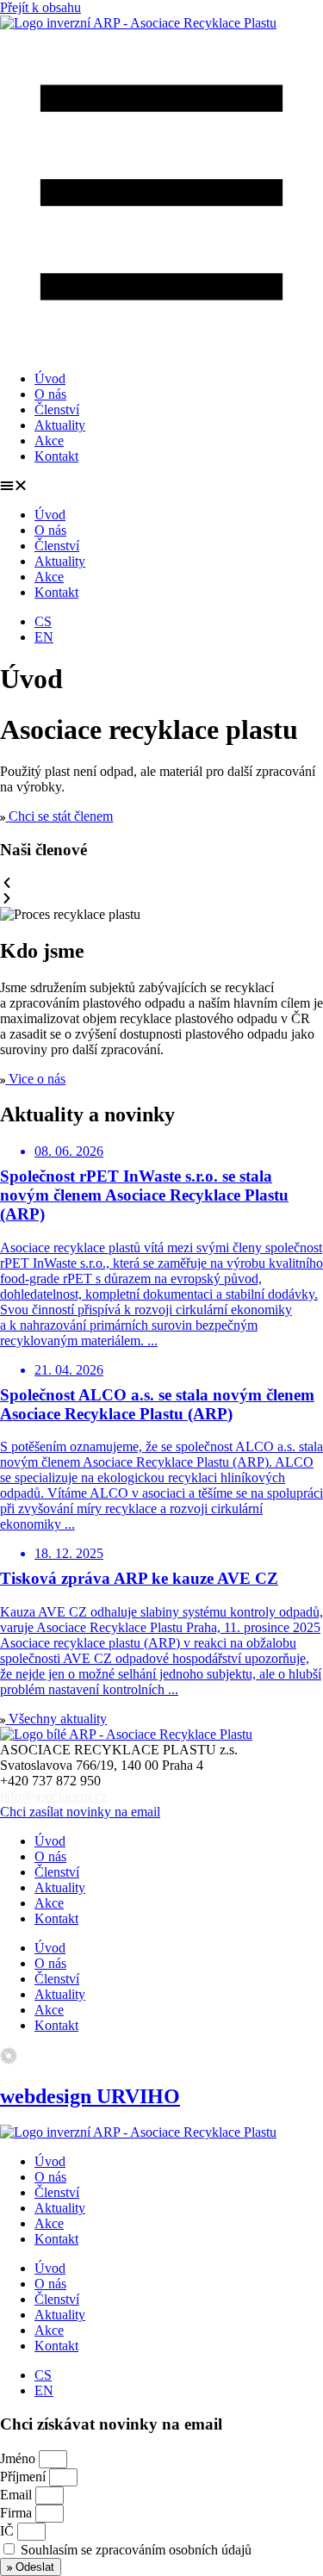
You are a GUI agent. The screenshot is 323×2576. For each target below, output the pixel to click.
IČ (9, 2531)
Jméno (19, 2458)
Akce (49, 441)
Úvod (50, 379)
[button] (161, 486)
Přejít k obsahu (40, 7)
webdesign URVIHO (90, 2096)
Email (18, 2495)
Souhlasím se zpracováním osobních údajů (136, 2550)
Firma (18, 2513)
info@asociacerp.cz (53, 1796)
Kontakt (56, 456)
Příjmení (25, 2477)
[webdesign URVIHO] (9, 2060)
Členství (57, 410)
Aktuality (60, 425)
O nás (50, 394)
